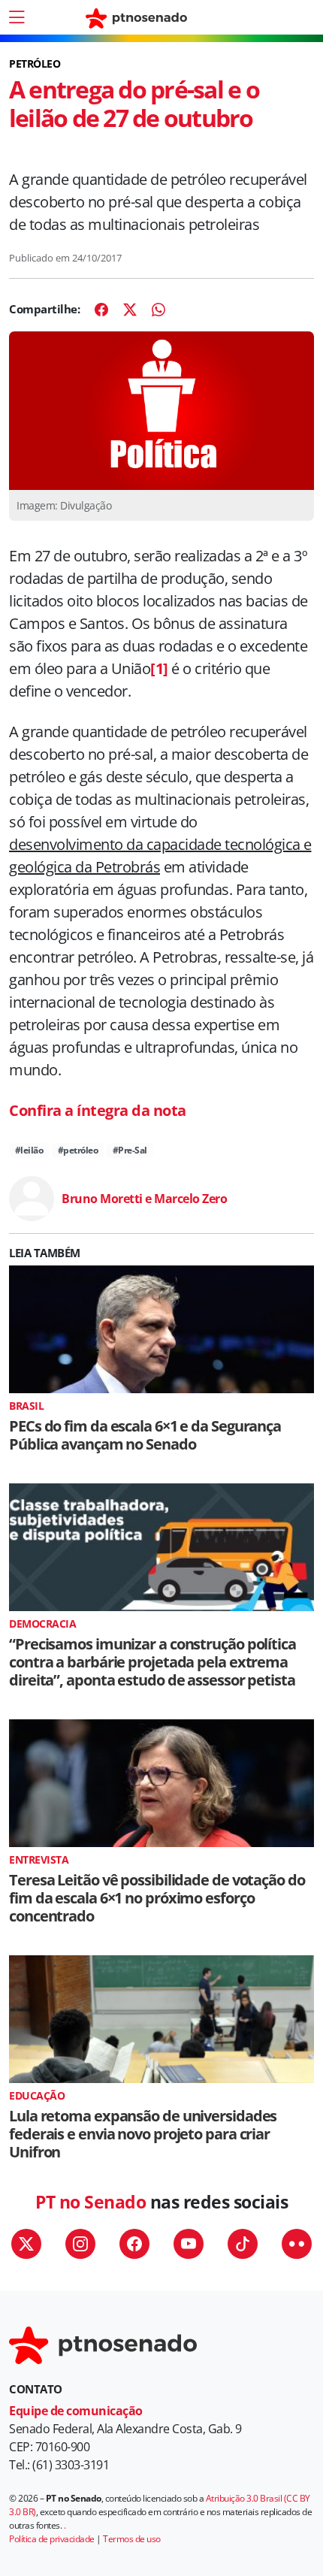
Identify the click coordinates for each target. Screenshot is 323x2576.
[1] (159, 668)
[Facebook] (101, 310)
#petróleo (78, 1150)
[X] (130, 310)
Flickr (297, 2244)
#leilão (29, 1150)
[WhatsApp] (158, 310)
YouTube (189, 2244)
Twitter (26, 2244)
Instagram (80, 2244)
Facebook (134, 2244)
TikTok (243, 2244)
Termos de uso (132, 2539)
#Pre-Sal (130, 1150)
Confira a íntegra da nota (98, 1110)
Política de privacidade (52, 2539)
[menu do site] (17, 17)
